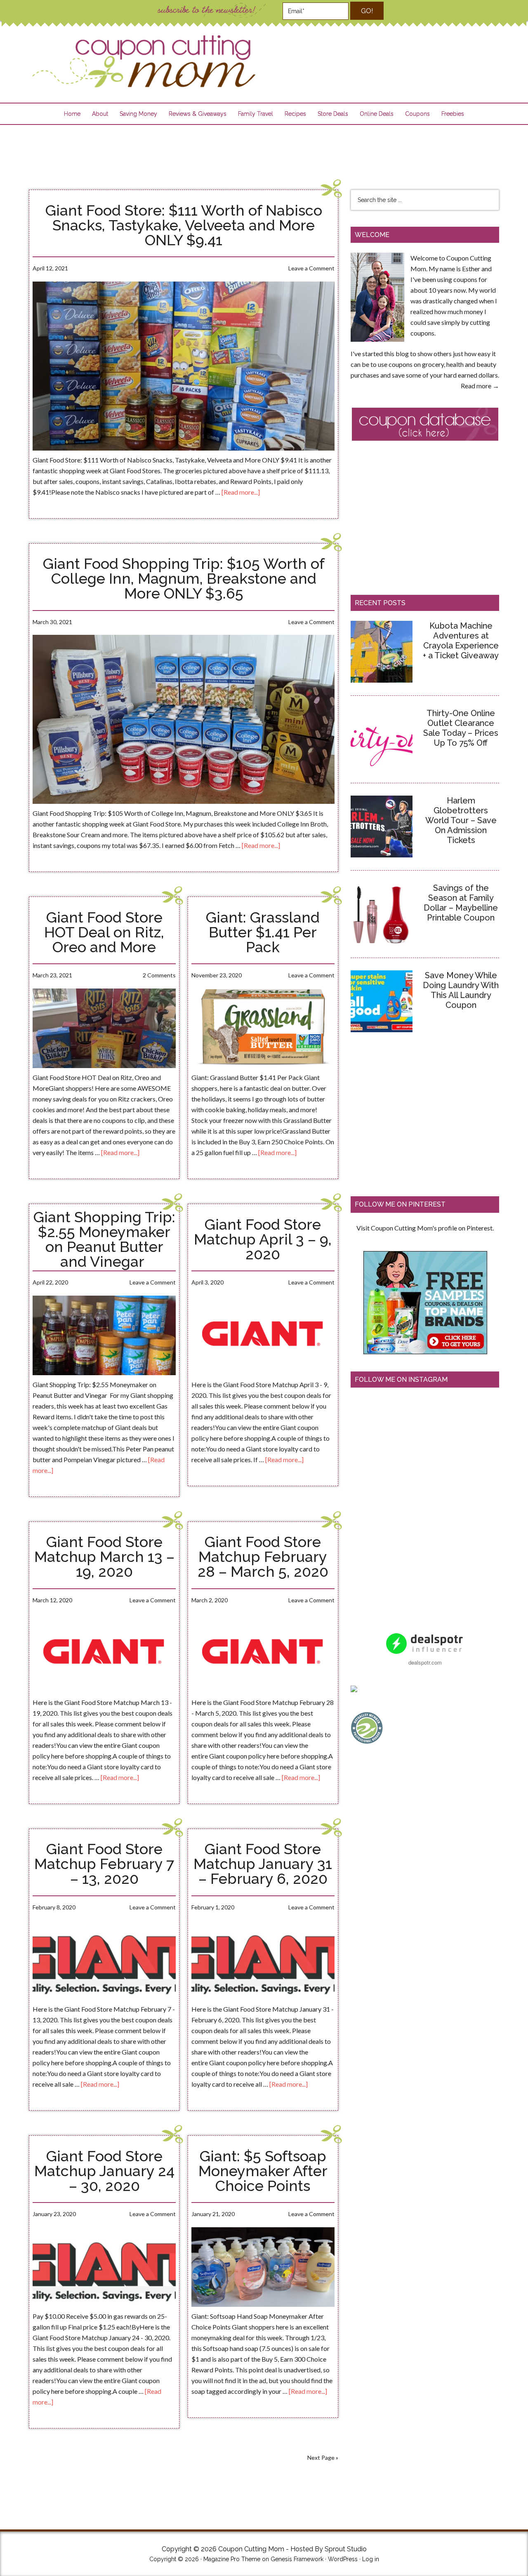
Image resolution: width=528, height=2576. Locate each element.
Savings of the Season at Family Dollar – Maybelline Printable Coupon (461, 903)
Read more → (480, 386)
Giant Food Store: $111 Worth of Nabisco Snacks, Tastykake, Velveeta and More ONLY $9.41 (184, 225)
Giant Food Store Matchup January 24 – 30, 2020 (104, 2171)
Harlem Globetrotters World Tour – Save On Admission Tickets (461, 820)
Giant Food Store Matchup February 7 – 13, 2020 (104, 1864)
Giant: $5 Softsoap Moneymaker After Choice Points (263, 2171)
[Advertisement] (264, 152)
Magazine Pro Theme (232, 2559)
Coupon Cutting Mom (143, 62)
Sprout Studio (346, 2549)
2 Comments (159, 975)
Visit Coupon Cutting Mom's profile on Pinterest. (425, 1228)
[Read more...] (241, 492)
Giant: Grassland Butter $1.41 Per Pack (263, 932)
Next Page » (323, 2457)
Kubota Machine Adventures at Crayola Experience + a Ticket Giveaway (461, 641)
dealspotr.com (425, 1662)
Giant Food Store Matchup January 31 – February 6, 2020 (263, 1864)
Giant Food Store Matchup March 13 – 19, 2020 (104, 1557)
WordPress (343, 2559)
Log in (371, 2559)
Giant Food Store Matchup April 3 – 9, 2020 (263, 1239)
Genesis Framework (297, 2559)
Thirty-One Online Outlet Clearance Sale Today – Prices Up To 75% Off (461, 728)
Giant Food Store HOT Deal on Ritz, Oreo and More (104, 932)
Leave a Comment (311, 268)
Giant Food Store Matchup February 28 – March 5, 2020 (263, 1557)
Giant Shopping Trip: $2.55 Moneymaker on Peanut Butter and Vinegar (104, 1239)
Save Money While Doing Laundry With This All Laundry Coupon (461, 990)
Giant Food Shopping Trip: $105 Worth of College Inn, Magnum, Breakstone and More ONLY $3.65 (184, 578)
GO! (367, 11)
